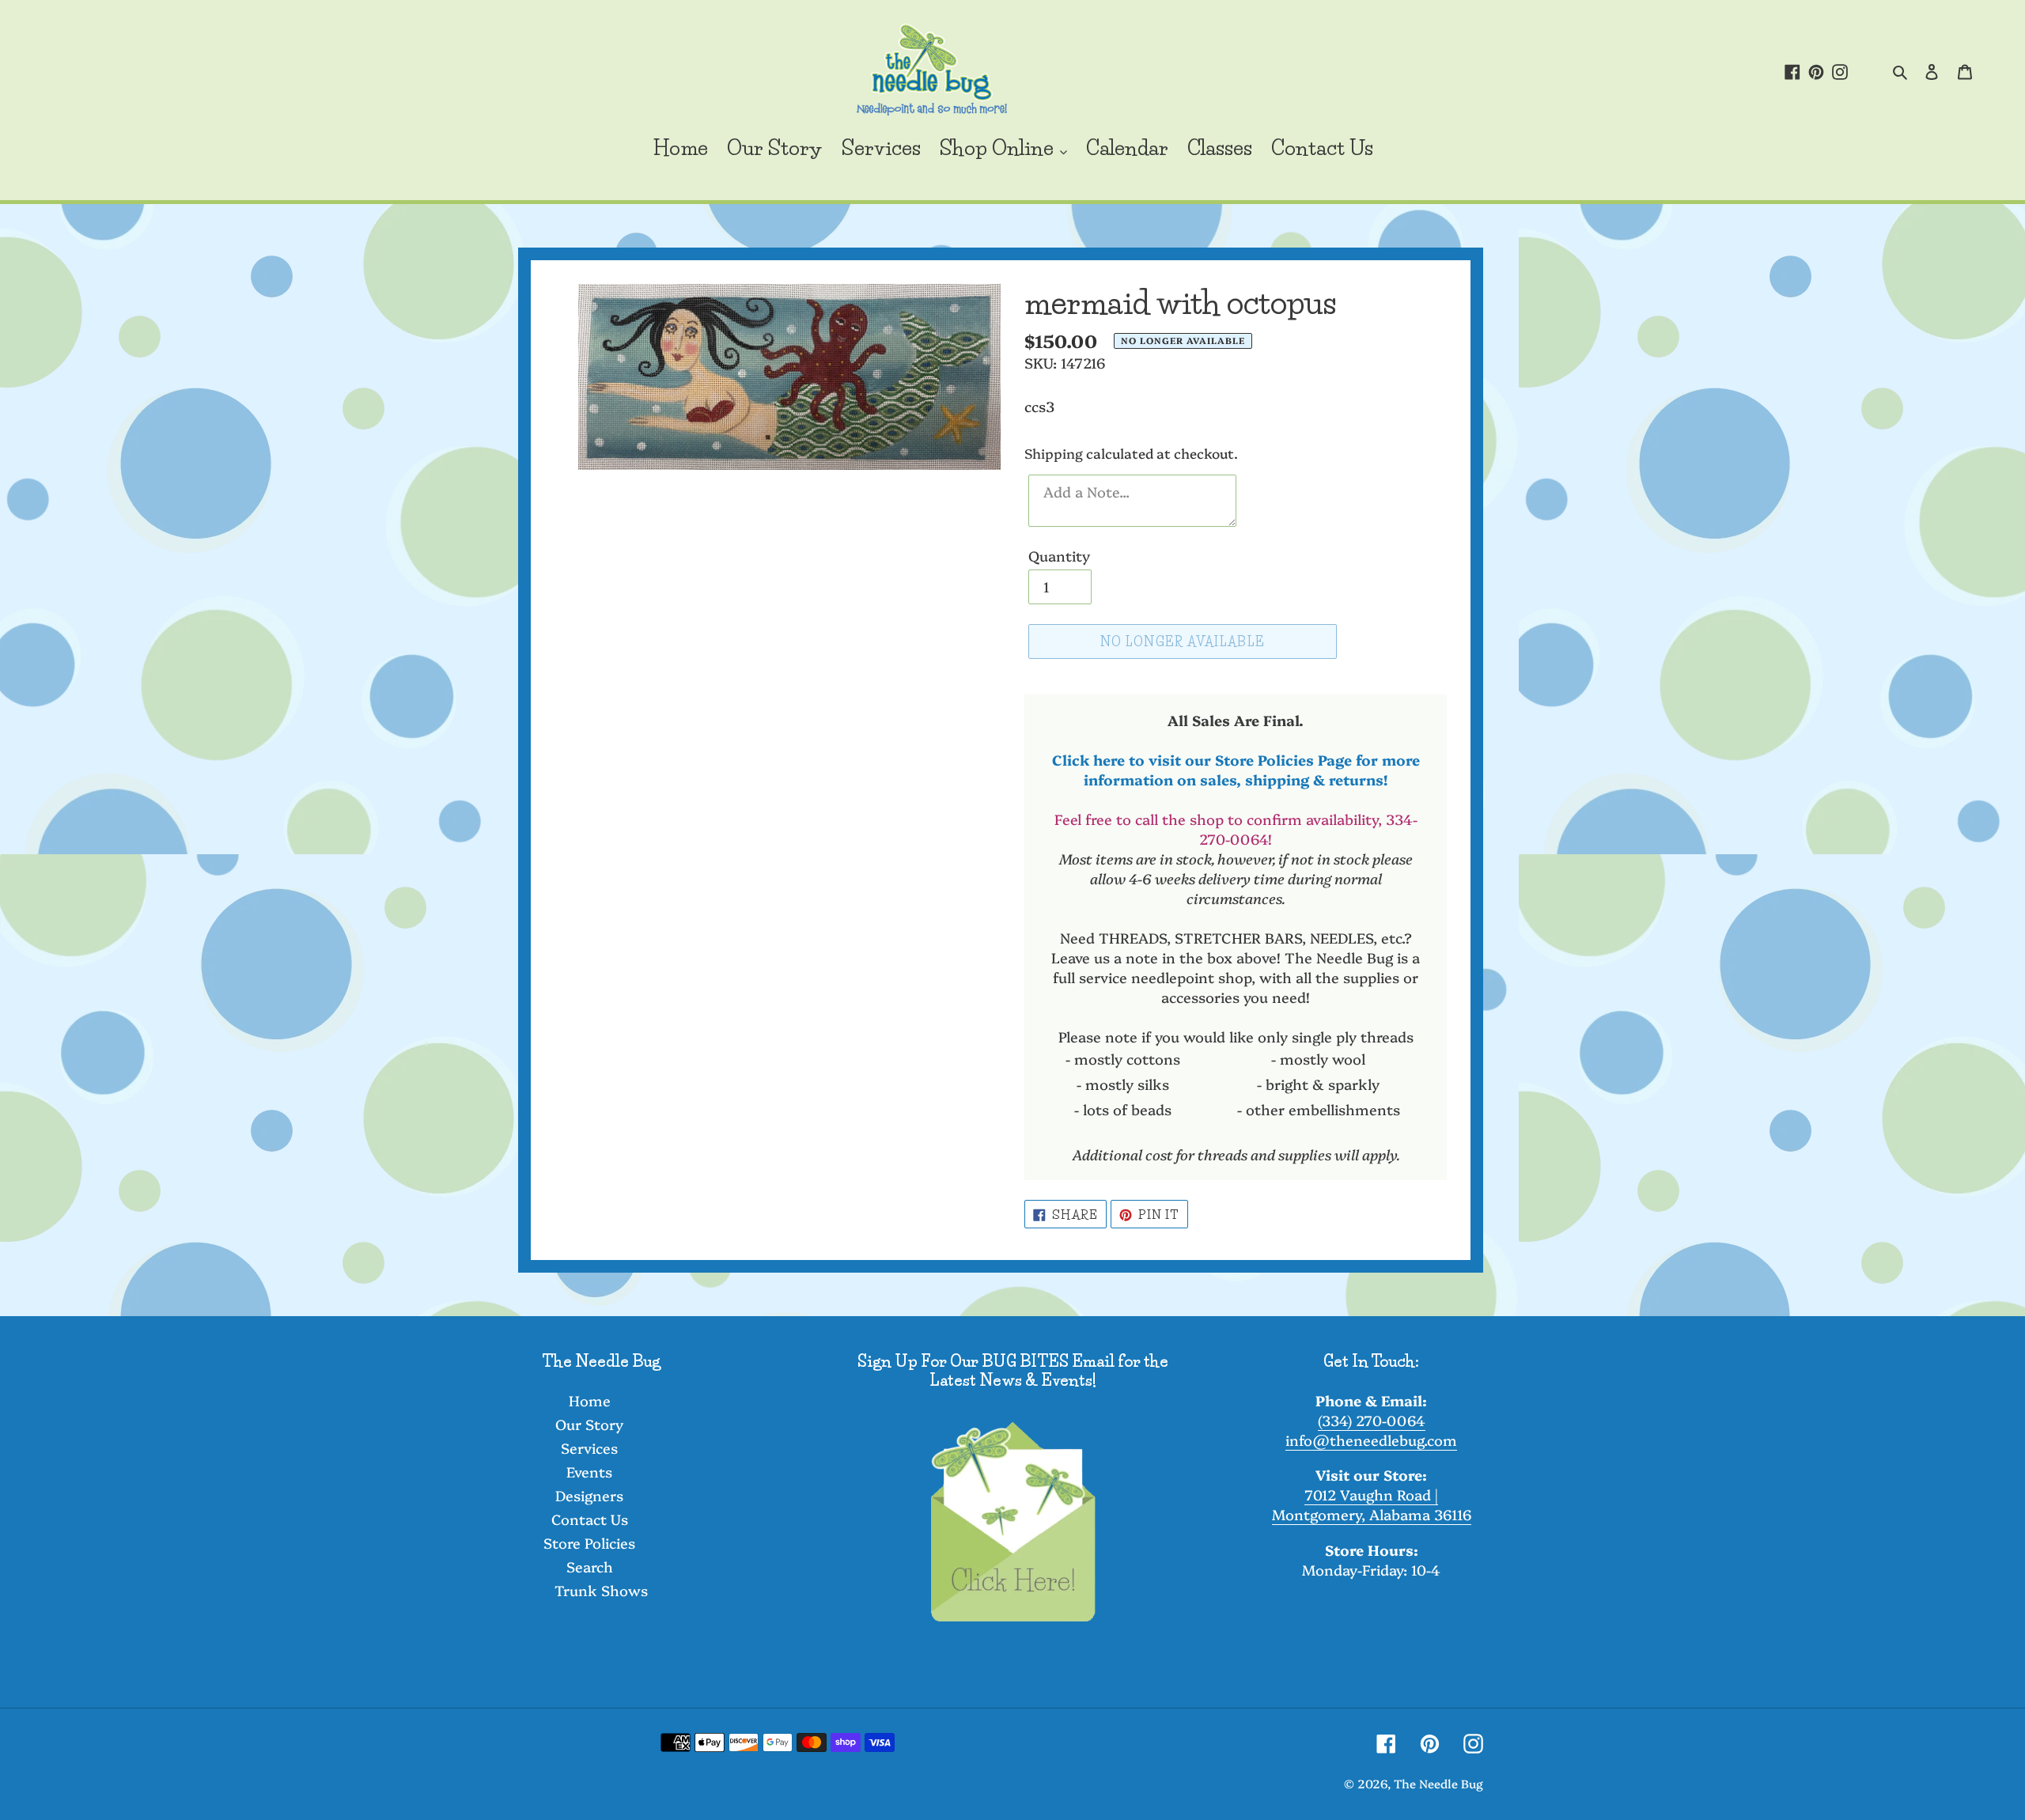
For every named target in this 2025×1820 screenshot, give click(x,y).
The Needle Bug (1438, 1783)
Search (590, 1566)
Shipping (1054, 453)
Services (589, 1448)
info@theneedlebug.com (1371, 1440)
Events (589, 1472)
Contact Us (590, 1519)
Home (590, 1400)
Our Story (589, 1424)
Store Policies (589, 1543)
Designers (589, 1495)
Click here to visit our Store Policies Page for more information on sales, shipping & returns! (1236, 770)
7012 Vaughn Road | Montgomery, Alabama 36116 (1372, 1504)
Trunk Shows (601, 1590)
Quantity (1059, 556)
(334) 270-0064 (1372, 1420)
